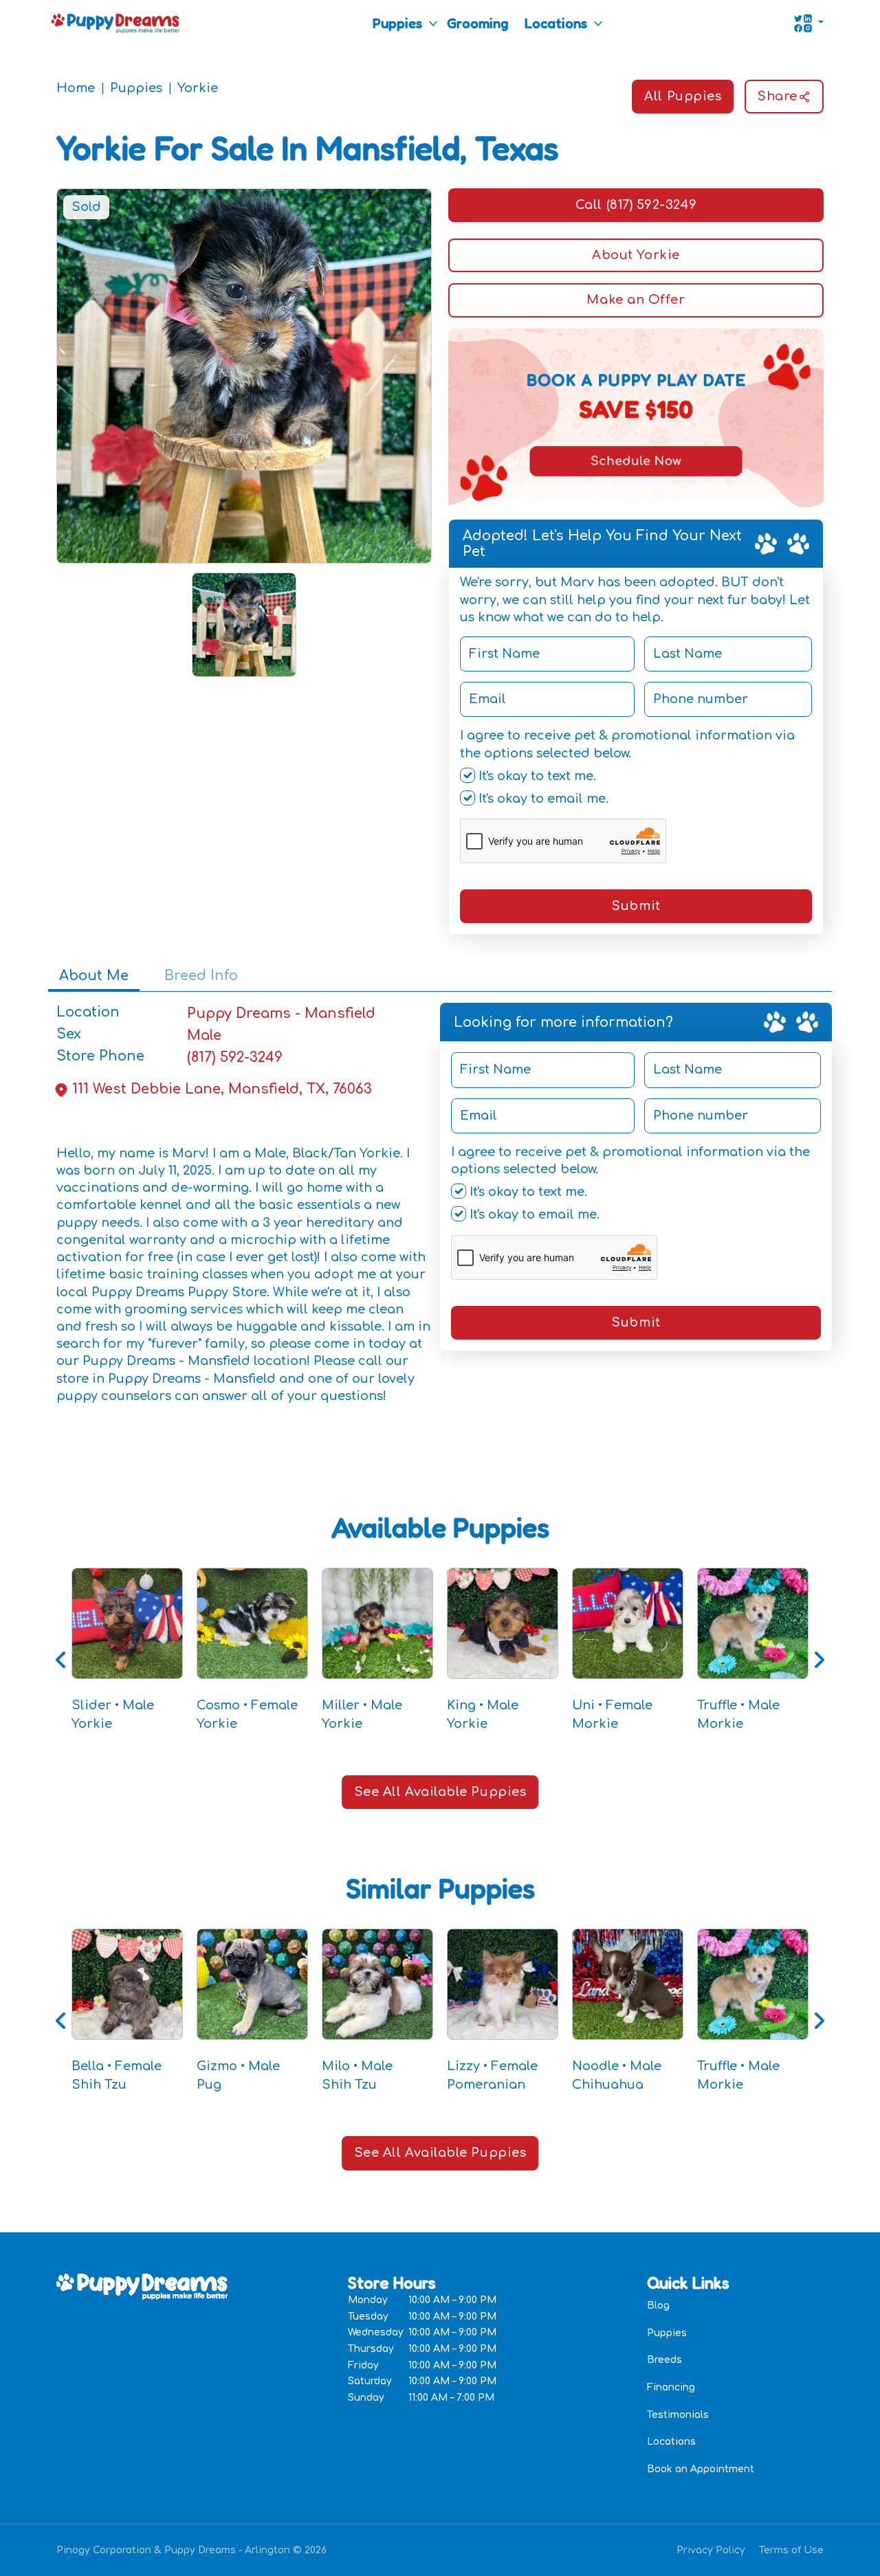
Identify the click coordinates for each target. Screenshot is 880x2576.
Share (777, 96)
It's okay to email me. (542, 799)
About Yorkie (636, 255)
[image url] (115, 22)
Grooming (477, 23)
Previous (61, 1660)
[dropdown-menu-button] (433, 23)
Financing (671, 2387)
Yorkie (198, 88)
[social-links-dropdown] (808, 23)
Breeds (664, 2360)
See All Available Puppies (440, 1792)
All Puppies (683, 96)
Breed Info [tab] (201, 976)
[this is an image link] (142, 2285)
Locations (556, 23)
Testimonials (678, 2415)
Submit (636, 906)
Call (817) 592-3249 (636, 205)
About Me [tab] (94, 976)
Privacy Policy (711, 2550)
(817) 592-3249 (235, 1057)
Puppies (397, 23)
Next (819, 1660)
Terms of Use (791, 2550)
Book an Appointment (701, 2469)
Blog (658, 2306)
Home (76, 88)
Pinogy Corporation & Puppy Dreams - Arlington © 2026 (191, 2550)
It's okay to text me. (536, 776)
